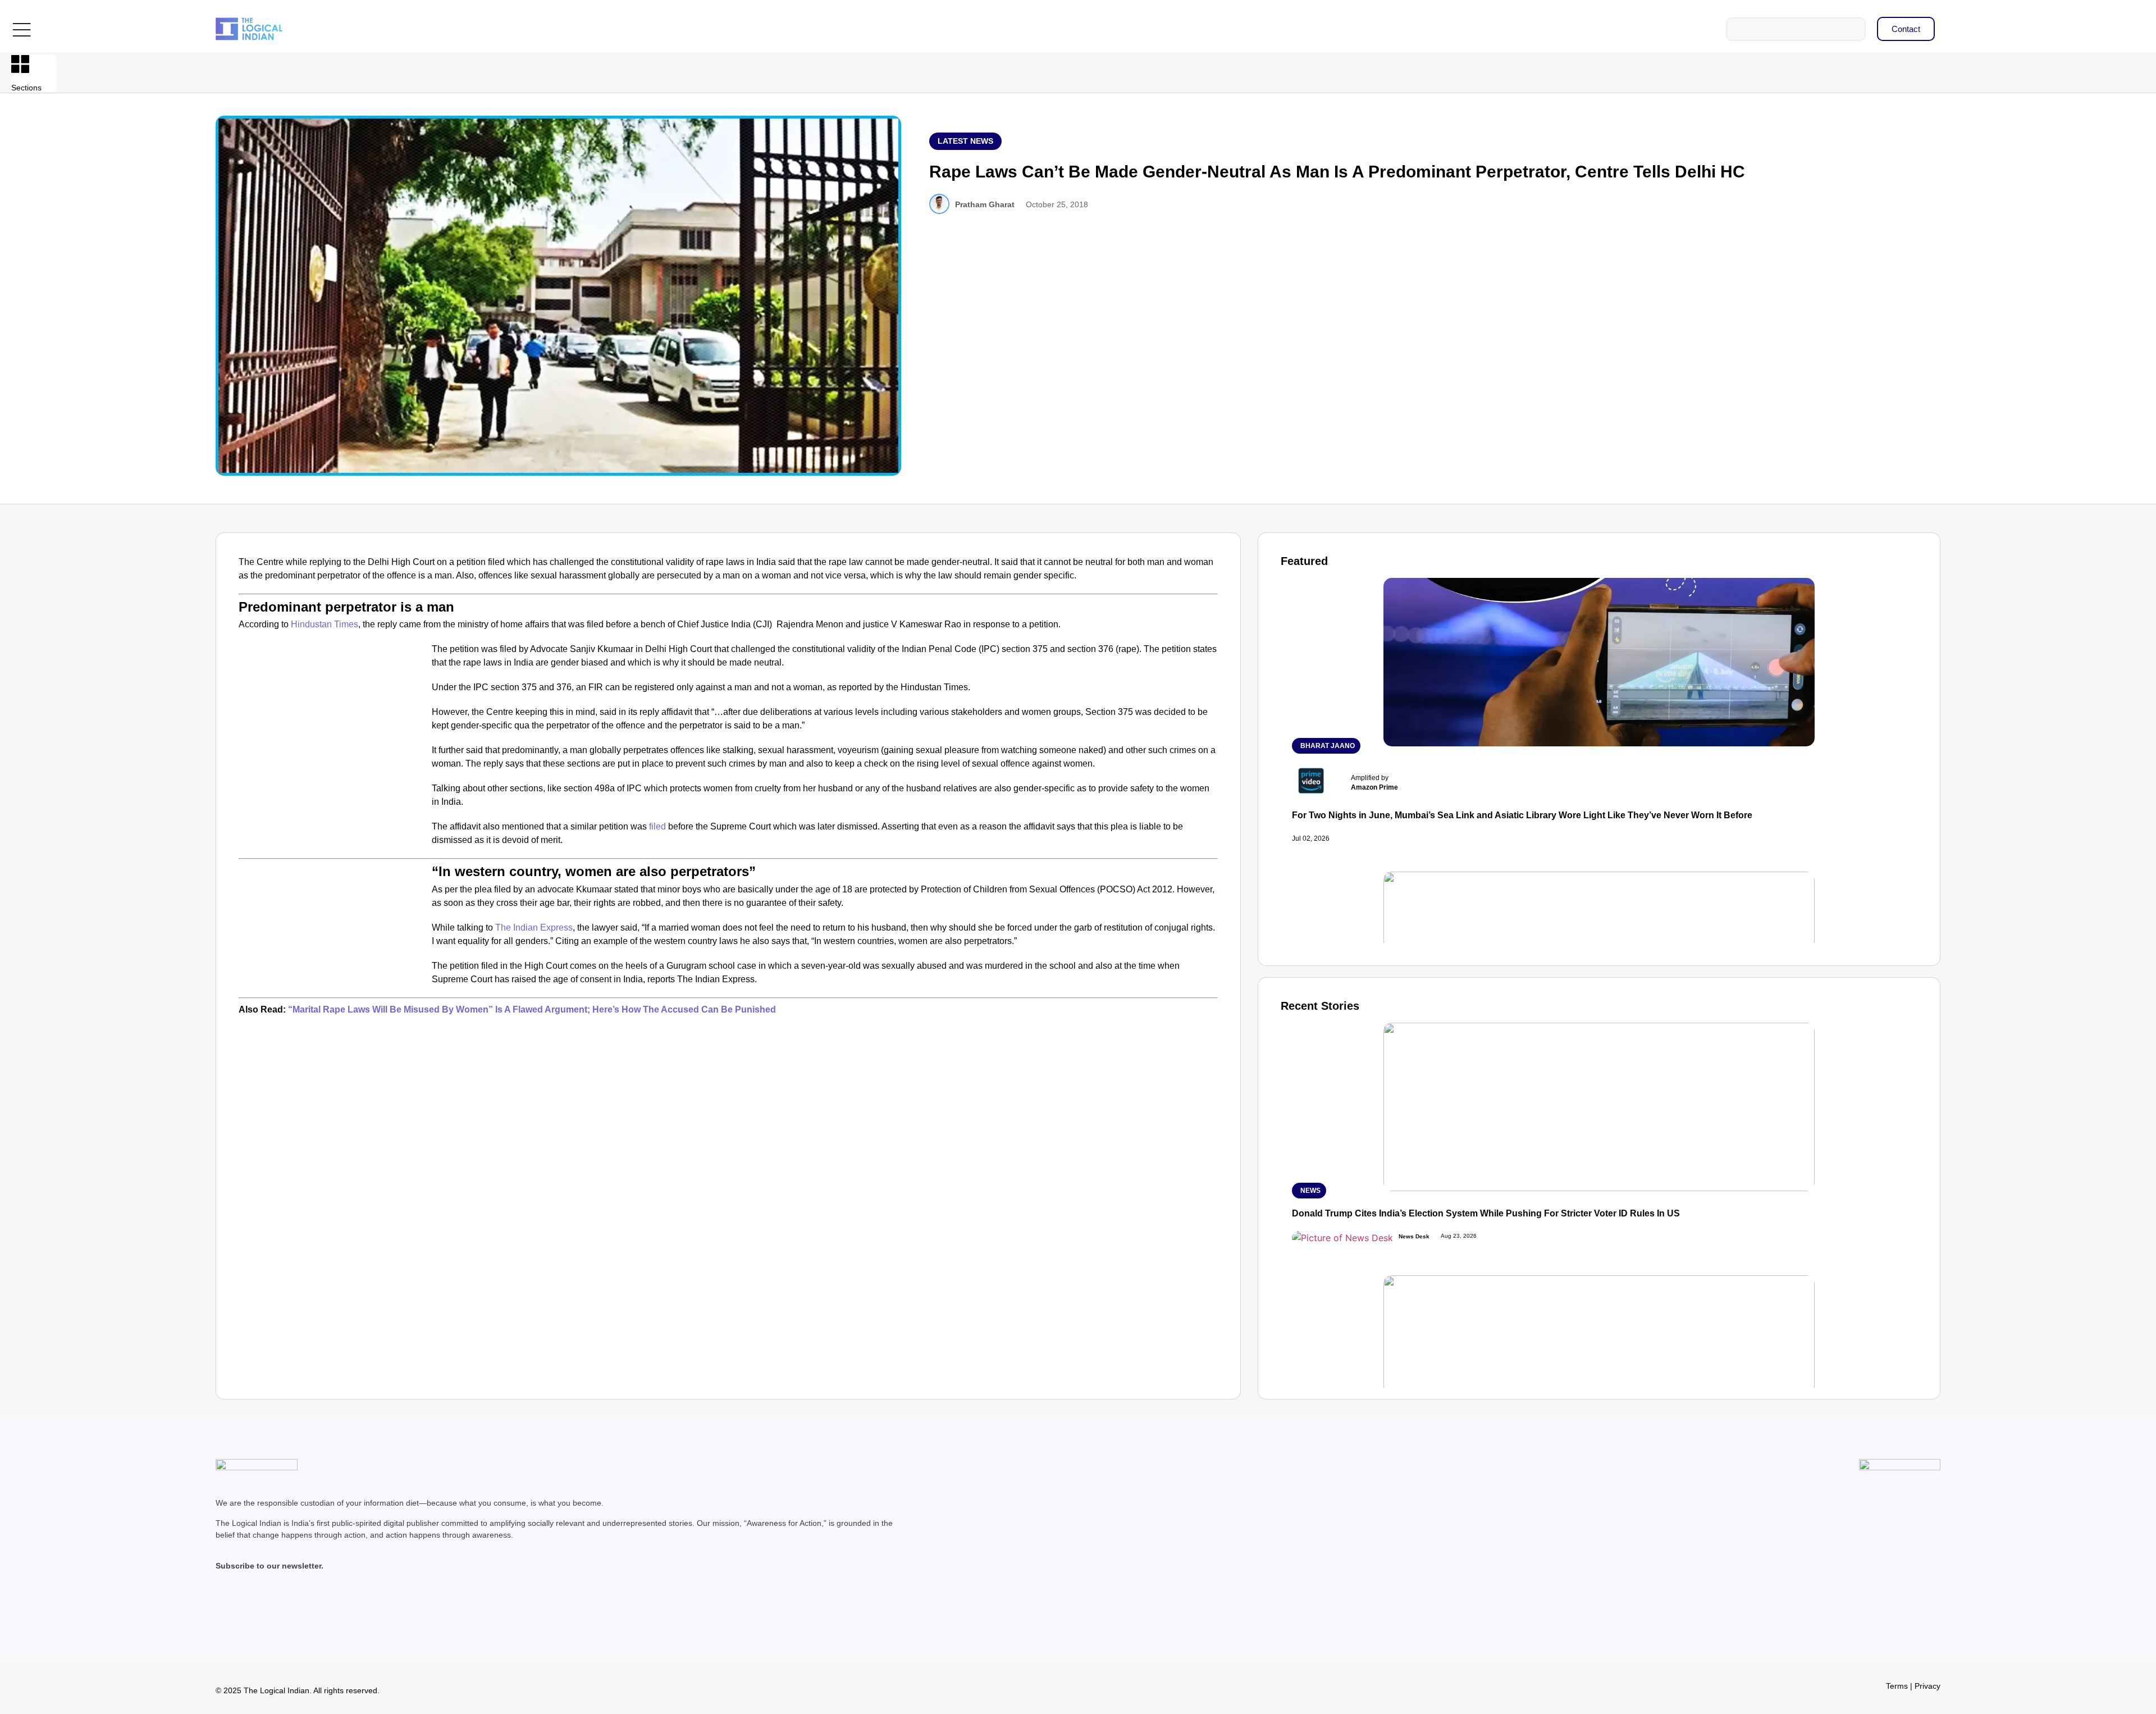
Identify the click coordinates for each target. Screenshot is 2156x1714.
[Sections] (20, 64)
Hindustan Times (325, 624)
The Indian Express (534, 927)
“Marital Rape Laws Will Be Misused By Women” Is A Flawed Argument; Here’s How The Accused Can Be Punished (531, 1009)
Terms (1897, 1686)
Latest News (965, 141)
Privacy (1927, 1686)
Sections (26, 88)
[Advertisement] (333, 726)
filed (657, 826)
